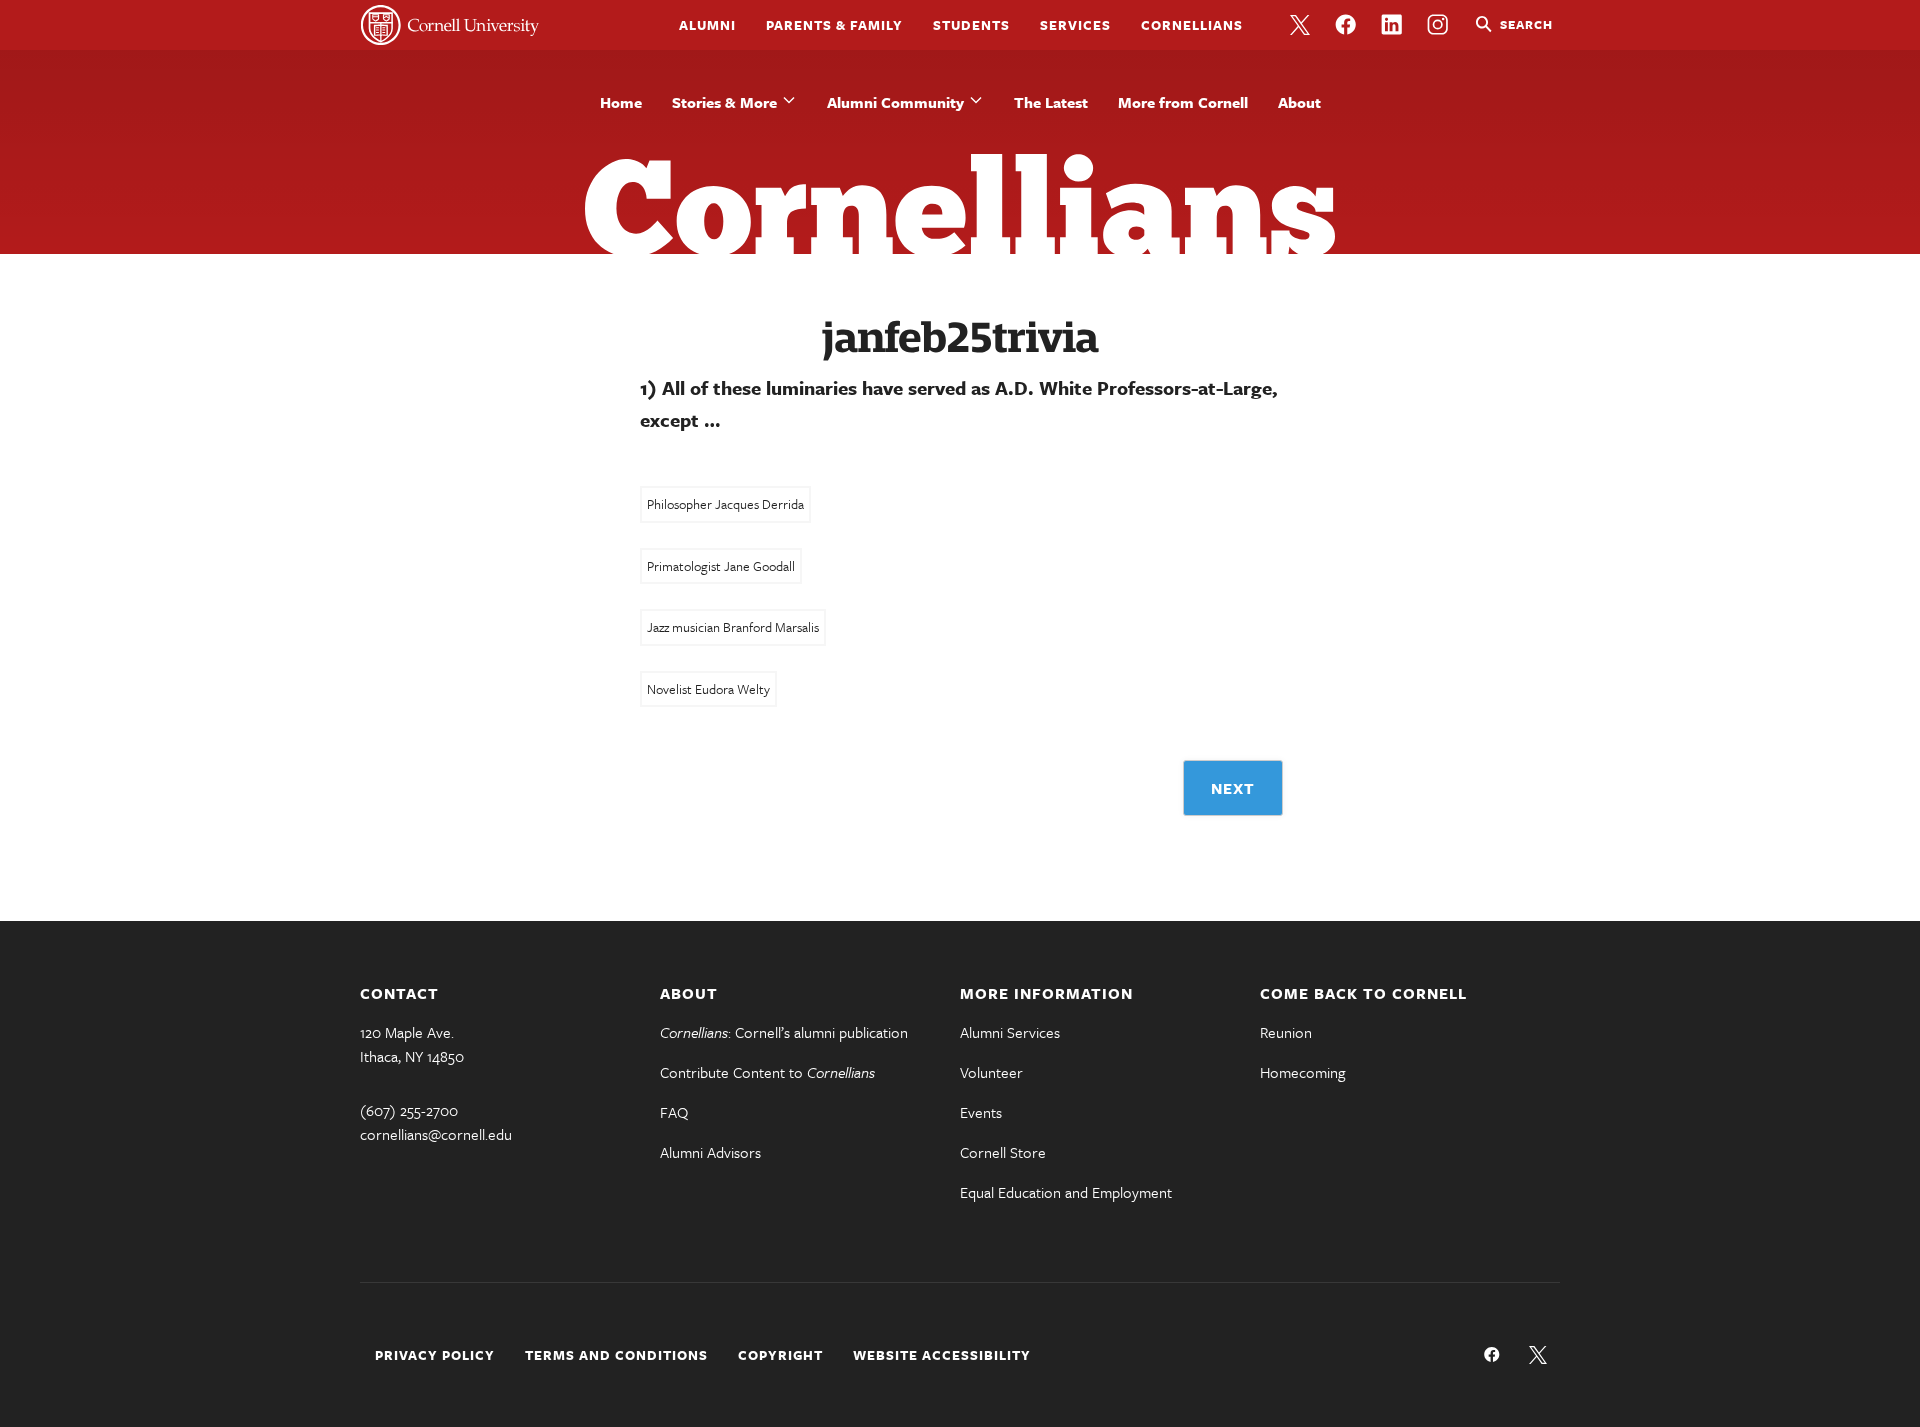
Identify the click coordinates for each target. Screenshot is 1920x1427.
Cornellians (1192, 25)
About (1299, 102)
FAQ (674, 1112)
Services (1075, 25)
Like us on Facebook (1346, 25)
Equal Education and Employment (1066, 1192)
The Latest (1051, 102)
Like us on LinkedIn (1392, 25)
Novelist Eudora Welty (708, 689)
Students (971, 25)
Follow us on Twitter (1300, 25)
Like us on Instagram (1438, 25)
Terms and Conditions (616, 1355)
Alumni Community (895, 102)
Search (1526, 24)
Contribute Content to (767, 1072)
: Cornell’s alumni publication (784, 1032)
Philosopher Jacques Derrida (725, 504)
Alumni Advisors (710, 1152)
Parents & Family (834, 25)
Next (1233, 788)
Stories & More (724, 102)
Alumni (707, 25)
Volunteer (991, 1072)
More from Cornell (1183, 102)
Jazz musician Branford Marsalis (733, 627)
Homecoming (1302, 1072)
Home (621, 102)
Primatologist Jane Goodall (721, 566)
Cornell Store (1003, 1152)
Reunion (1286, 1032)
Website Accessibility (942, 1355)
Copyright (780, 1355)
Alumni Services (1010, 1032)
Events (981, 1112)
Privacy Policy (435, 1355)
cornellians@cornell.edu (436, 1134)
